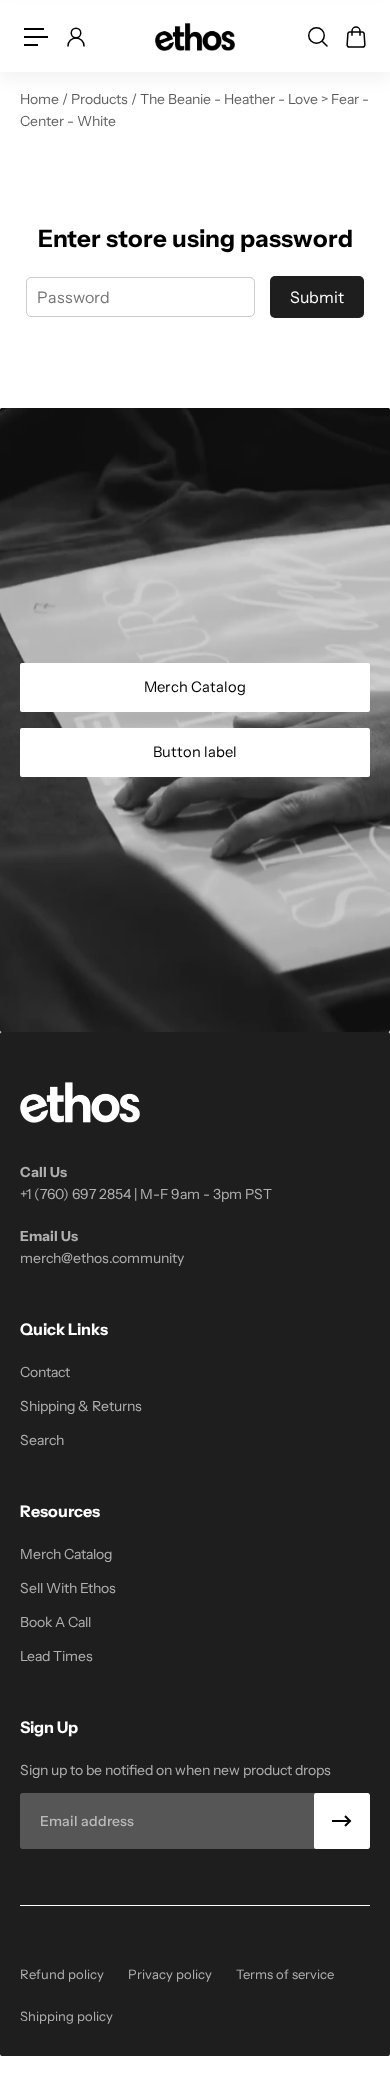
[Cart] (355, 37)
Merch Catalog (195, 687)
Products (101, 99)
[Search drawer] (317, 37)
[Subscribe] (342, 1821)
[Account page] (75, 37)
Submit (317, 297)
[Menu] (36, 37)
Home (41, 99)
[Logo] (195, 36)
